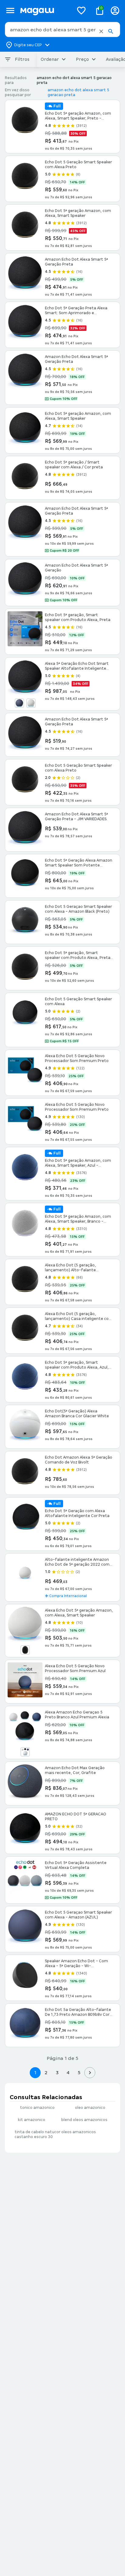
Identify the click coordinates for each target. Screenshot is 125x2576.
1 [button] (35, 2073)
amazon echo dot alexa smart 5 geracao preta (78, 92)
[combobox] (62, 30)
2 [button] (46, 2073)
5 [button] (79, 2073)
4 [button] (68, 2073)
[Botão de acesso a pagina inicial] (44, 10)
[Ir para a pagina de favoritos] (81, 10)
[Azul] (19, 703)
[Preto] (25, 1650)
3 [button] (57, 2073)
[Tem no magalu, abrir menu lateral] (10, 10)
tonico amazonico (37, 2108)
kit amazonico (32, 2120)
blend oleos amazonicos (84, 2120)
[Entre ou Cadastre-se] (115, 10)
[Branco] (31, 703)
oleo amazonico (90, 2108)
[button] (101, 31)
